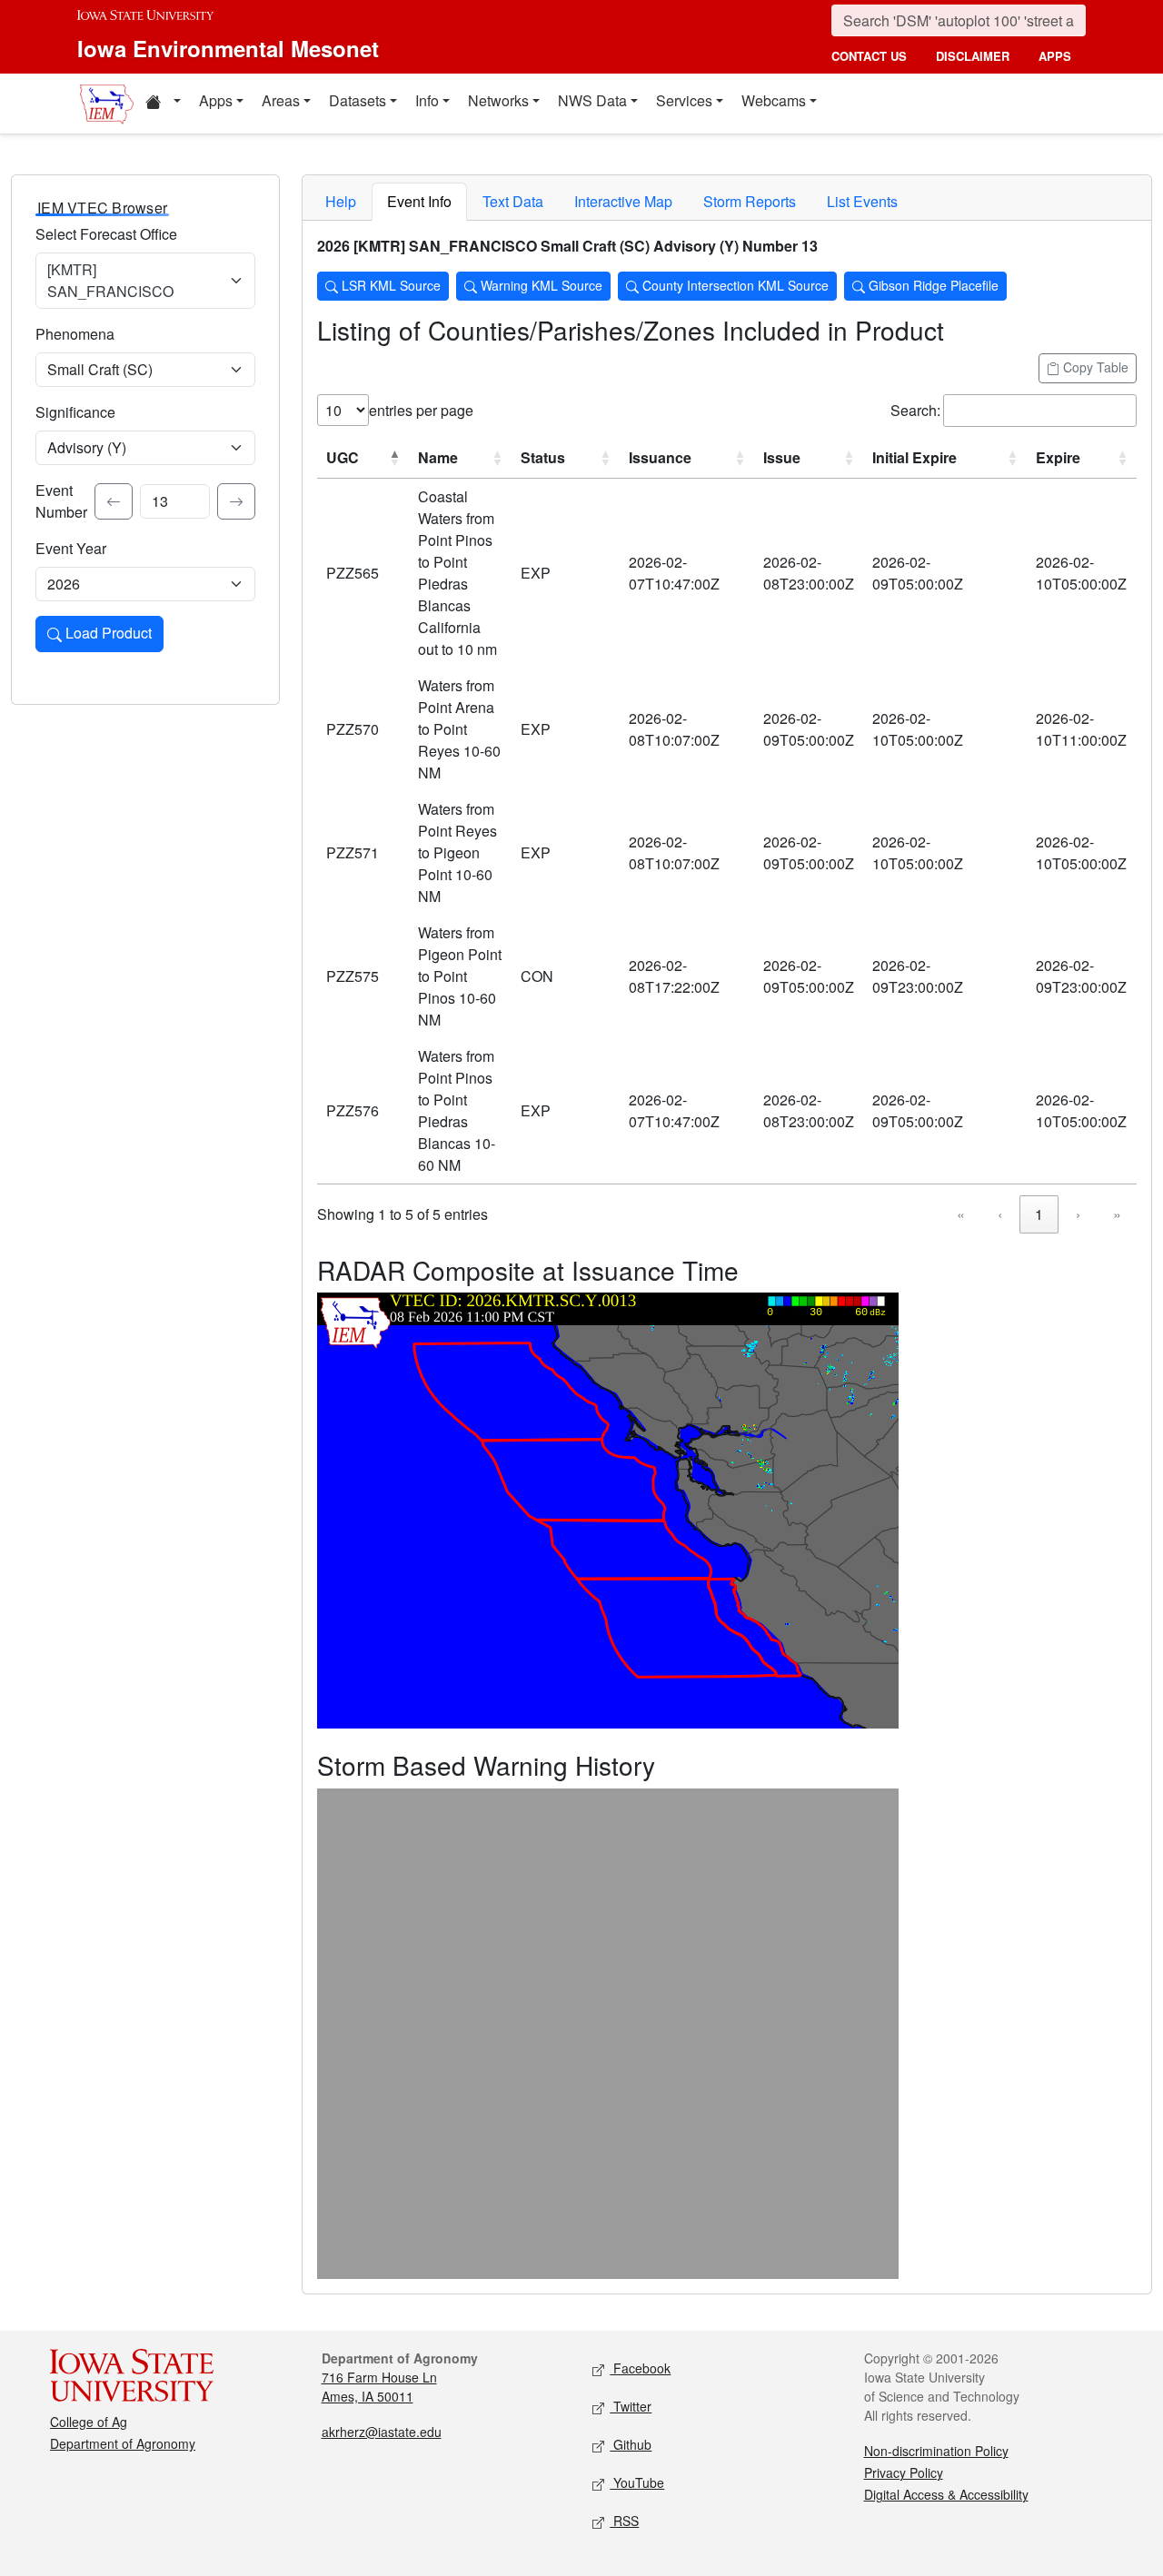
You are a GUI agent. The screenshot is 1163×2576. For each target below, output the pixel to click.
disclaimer (973, 56)
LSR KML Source (389, 285)
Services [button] (684, 100)
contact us (869, 56)
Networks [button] (498, 100)
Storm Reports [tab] (750, 201)
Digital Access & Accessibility (946, 2494)
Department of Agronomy (123, 2443)
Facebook (640, 2368)
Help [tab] (341, 201)
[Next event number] (236, 501)
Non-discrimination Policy (936, 2451)
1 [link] (1039, 1214)
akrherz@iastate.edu (382, 2432)
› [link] (1078, 1214)
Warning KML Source (540, 285)
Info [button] (427, 100)
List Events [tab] (862, 201)
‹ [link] (1000, 1214)
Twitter (631, 2406)
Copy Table (1094, 367)
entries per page (421, 410)
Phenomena (75, 334)
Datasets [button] (358, 100)
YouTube (637, 2482)
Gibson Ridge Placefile (932, 285)
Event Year (71, 548)
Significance (75, 412)
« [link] (961, 1214)
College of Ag (89, 2422)
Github (631, 2444)
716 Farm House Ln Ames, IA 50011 (379, 2387)
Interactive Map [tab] (623, 201)
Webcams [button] (774, 100)
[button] (163, 104)
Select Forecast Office (106, 234)
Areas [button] (281, 100)
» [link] (1117, 1214)
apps (1055, 56)
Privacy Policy (904, 2472)
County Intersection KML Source (734, 285)
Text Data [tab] (513, 201)
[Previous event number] (114, 501)
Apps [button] (216, 100)
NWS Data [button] (592, 100)
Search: (915, 410)
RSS (624, 2521)
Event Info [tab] (419, 201)
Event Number (61, 501)
